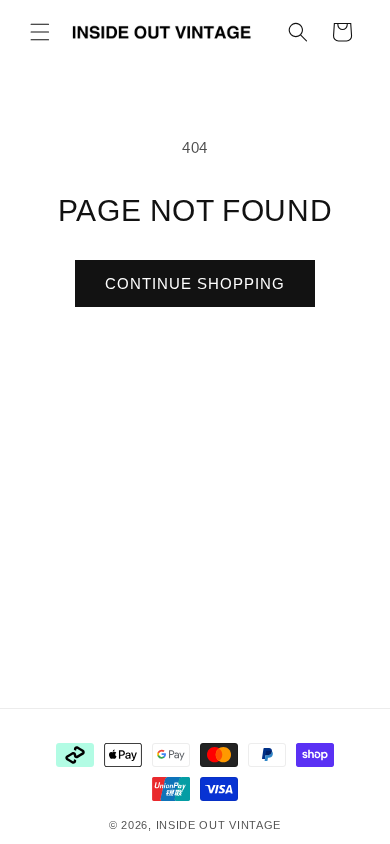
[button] (40, 32)
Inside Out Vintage (219, 825)
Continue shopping (195, 283)
